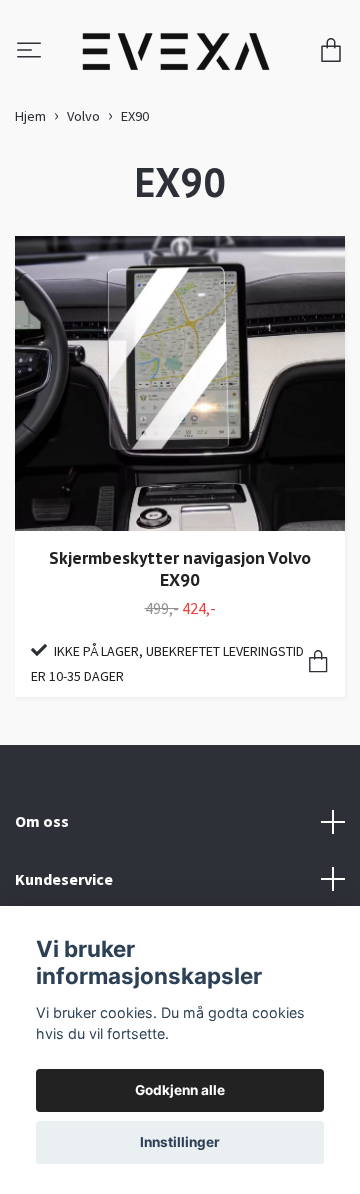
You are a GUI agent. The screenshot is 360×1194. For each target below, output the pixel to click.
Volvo (83, 159)
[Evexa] (213, 59)
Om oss (42, 863)
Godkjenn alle (180, 1090)
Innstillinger (180, 1142)
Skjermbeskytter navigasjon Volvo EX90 (180, 611)
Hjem (30, 159)
